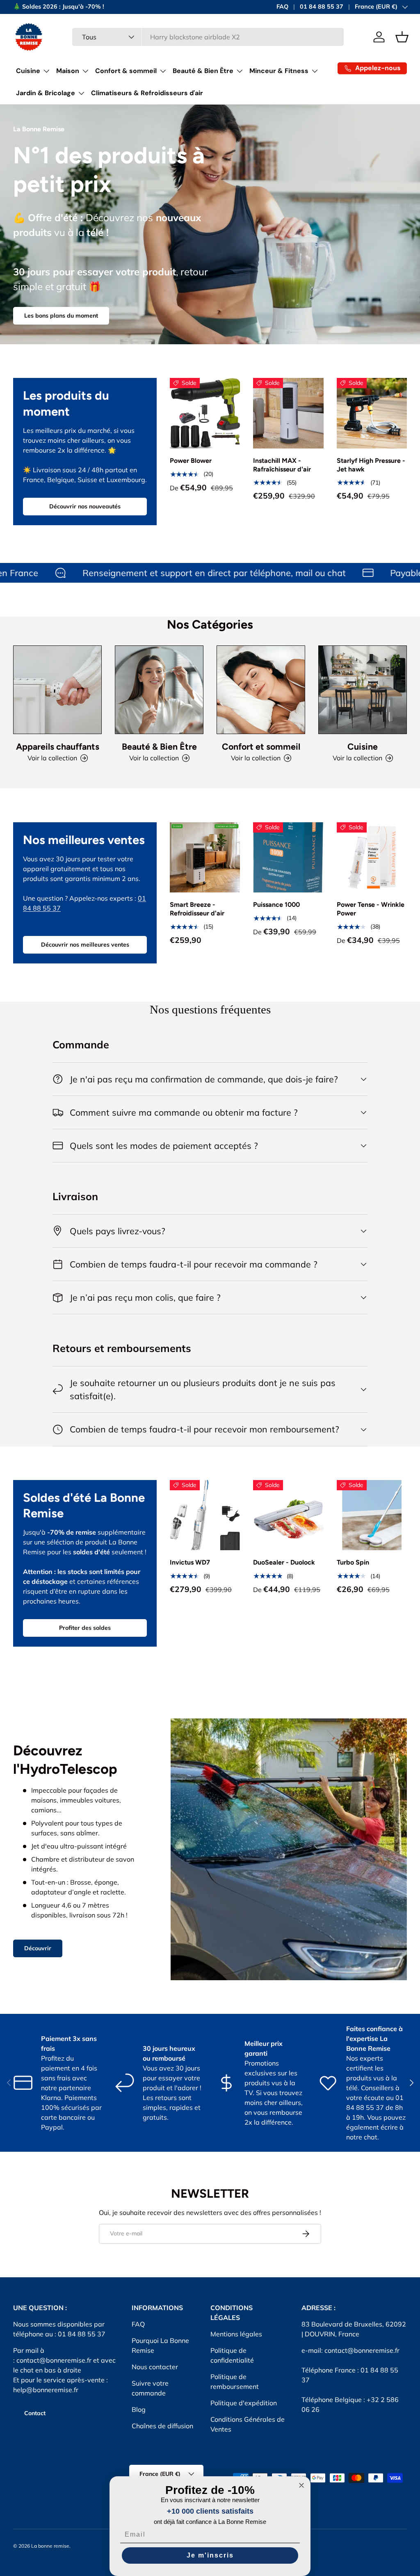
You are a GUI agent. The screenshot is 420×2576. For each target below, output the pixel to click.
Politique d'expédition (244, 2403)
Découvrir (38, 1948)
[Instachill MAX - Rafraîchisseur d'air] (288, 413)
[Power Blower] (205, 413)
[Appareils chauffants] (57, 690)
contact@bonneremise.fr (54, 2360)
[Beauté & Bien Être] (159, 690)
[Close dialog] (301, 2485)
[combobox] (208, 37)
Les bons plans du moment (61, 316)
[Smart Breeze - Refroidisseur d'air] (205, 857)
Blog (139, 2409)
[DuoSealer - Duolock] (288, 1515)
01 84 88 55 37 (322, 7)
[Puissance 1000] (288, 857)
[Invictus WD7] (205, 1515)
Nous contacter (155, 2367)
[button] (402, 37)
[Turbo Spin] (372, 1515)
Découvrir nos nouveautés (85, 506)
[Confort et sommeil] (261, 690)
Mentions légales (236, 2334)
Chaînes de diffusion (162, 2426)
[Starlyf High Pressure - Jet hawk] (372, 413)
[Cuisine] (363, 690)
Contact (35, 2413)
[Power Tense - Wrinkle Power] (372, 857)
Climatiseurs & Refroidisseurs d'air (147, 93)
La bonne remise (50, 2546)
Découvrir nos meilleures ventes (85, 945)
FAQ (282, 7)
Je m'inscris (210, 2555)
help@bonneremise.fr (46, 2390)
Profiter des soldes (85, 1628)
